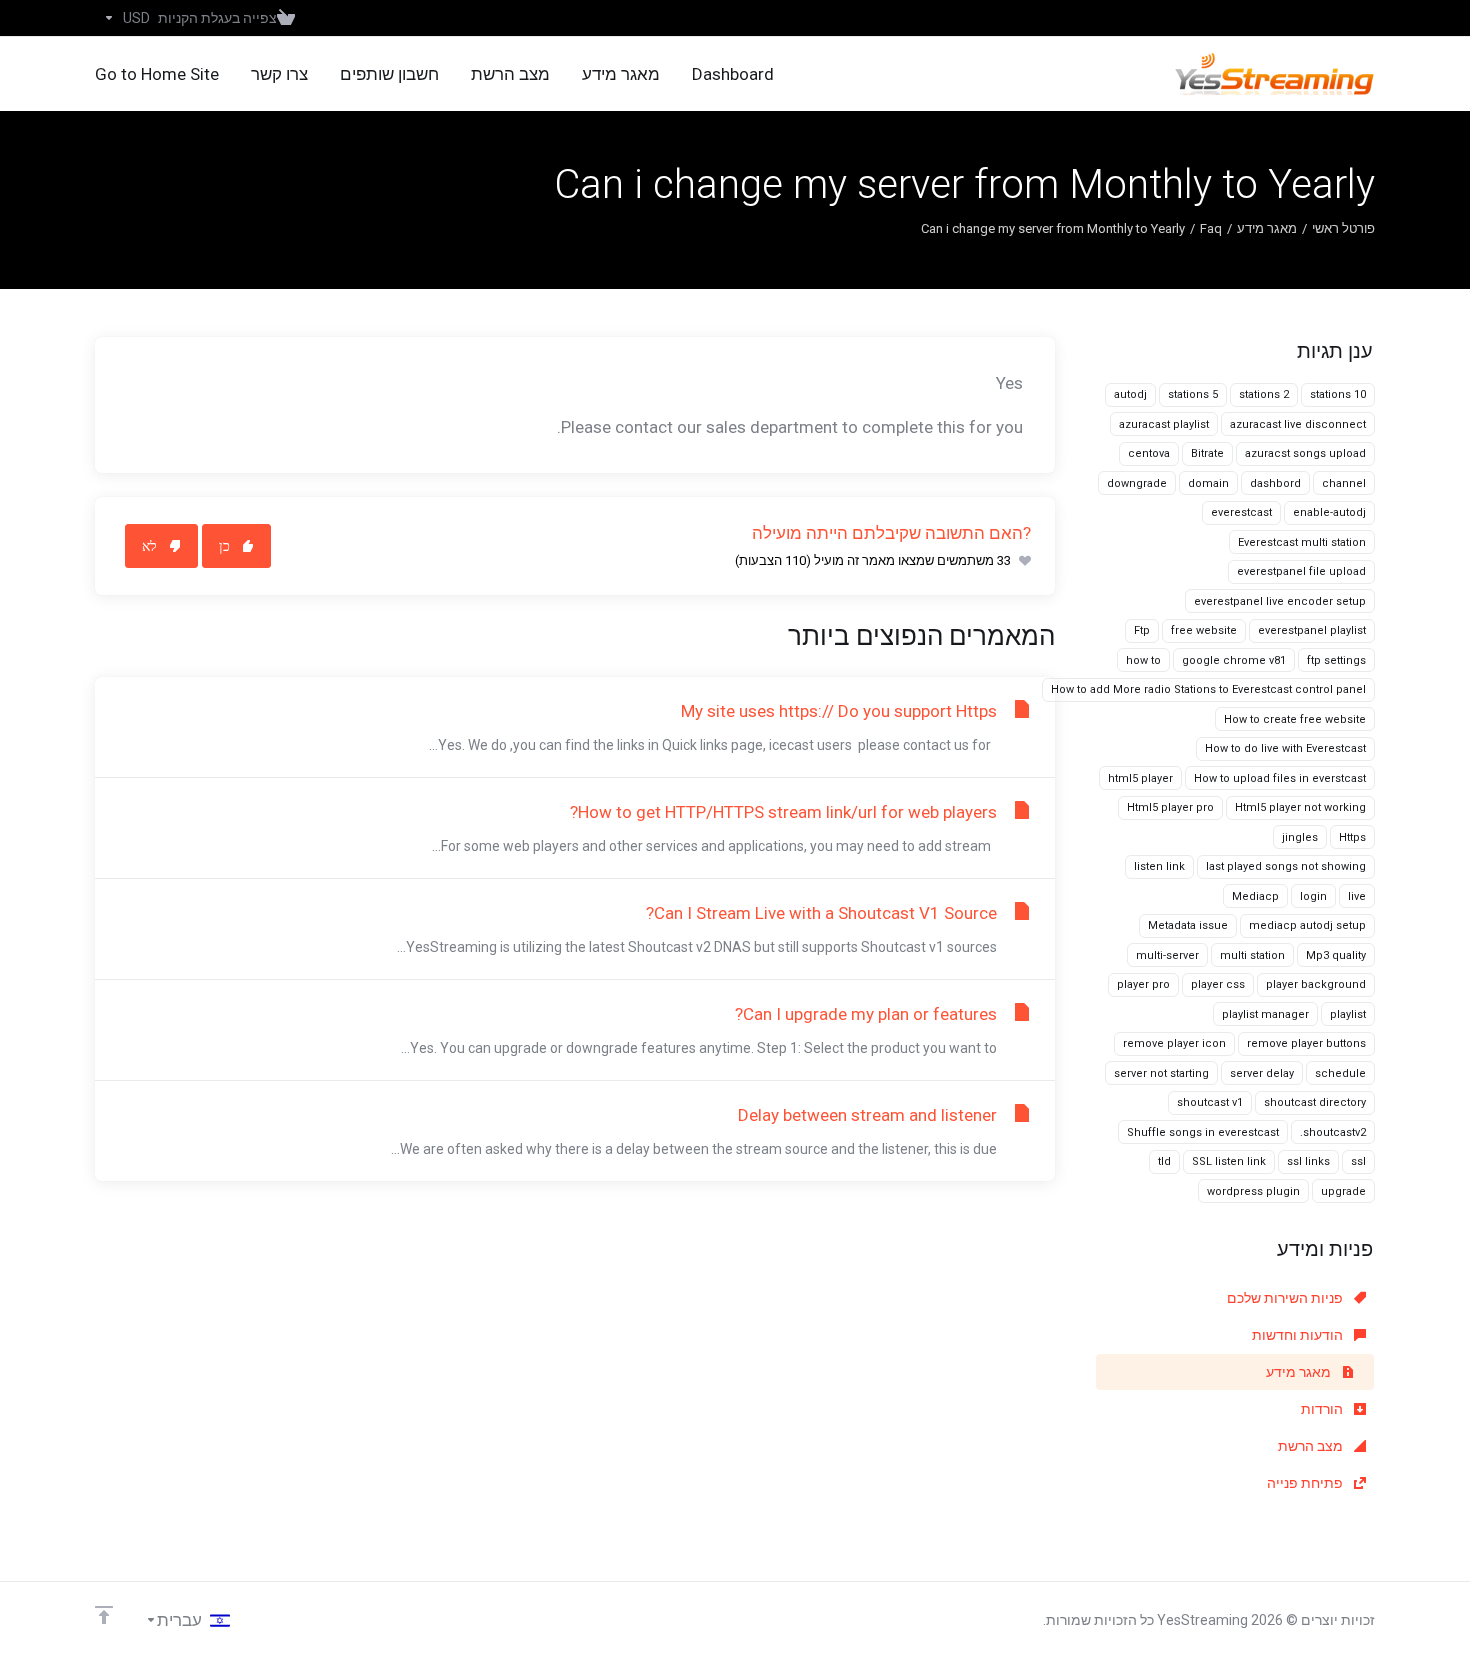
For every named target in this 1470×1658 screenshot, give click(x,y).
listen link (1159, 866)
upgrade (1343, 1191)
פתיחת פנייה (1306, 1483)
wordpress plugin (1253, 1191)
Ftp (1142, 630)
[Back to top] (104, 1615)
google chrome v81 (1234, 660)
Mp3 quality (1336, 955)
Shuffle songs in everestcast (1203, 1132)
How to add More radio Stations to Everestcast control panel (1208, 689)
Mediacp (1255, 896)
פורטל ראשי (1343, 228)
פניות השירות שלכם (1286, 1298)
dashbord (1275, 483)
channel (1344, 483)
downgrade (1137, 483)
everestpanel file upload (1301, 571)
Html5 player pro (1170, 807)
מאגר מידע (1267, 228)
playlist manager (1265, 1014)
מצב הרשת (1312, 1446)
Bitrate (1207, 453)
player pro (1143, 984)
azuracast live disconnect (1298, 424)
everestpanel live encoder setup (1280, 601)
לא (149, 546)
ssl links (1308, 1161)
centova (1149, 453)
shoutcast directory (1315, 1102)
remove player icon (1174, 1043)
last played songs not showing (1286, 866)
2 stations (1264, 394)
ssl (1358, 1161)
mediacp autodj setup (1307, 925)
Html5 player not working (1300, 807)
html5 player (1140, 778)
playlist (1348, 1014)
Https (1352, 837)
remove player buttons (1306, 1043)
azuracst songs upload (1305, 453)
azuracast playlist (1164, 424)
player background (1316, 984)
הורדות (1323, 1409)
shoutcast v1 (1210, 1102)
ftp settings (1336, 660)
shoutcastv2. (1333, 1132)
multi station (1252, 955)
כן (224, 546)
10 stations (1338, 394)
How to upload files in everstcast (1280, 778)
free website (1204, 630)
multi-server (1167, 955)
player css (1218, 984)
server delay (1262, 1073)
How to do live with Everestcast (1285, 748)
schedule (1340, 1073)
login (1313, 896)
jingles (1300, 837)
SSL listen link (1229, 1161)
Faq (1211, 228)
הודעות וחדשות (1299, 1335)
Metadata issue (1188, 925)
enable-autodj (1329, 512)
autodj (1130, 394)
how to (1143, 660)
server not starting (1161, 1073)
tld (1164, 1161)
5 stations (1193, 394)
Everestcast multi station (1302, 542)
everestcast (1241, 512)
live (1357, 896)
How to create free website (1295, 719)
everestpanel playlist (1312, 630)
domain (1208, 483)
